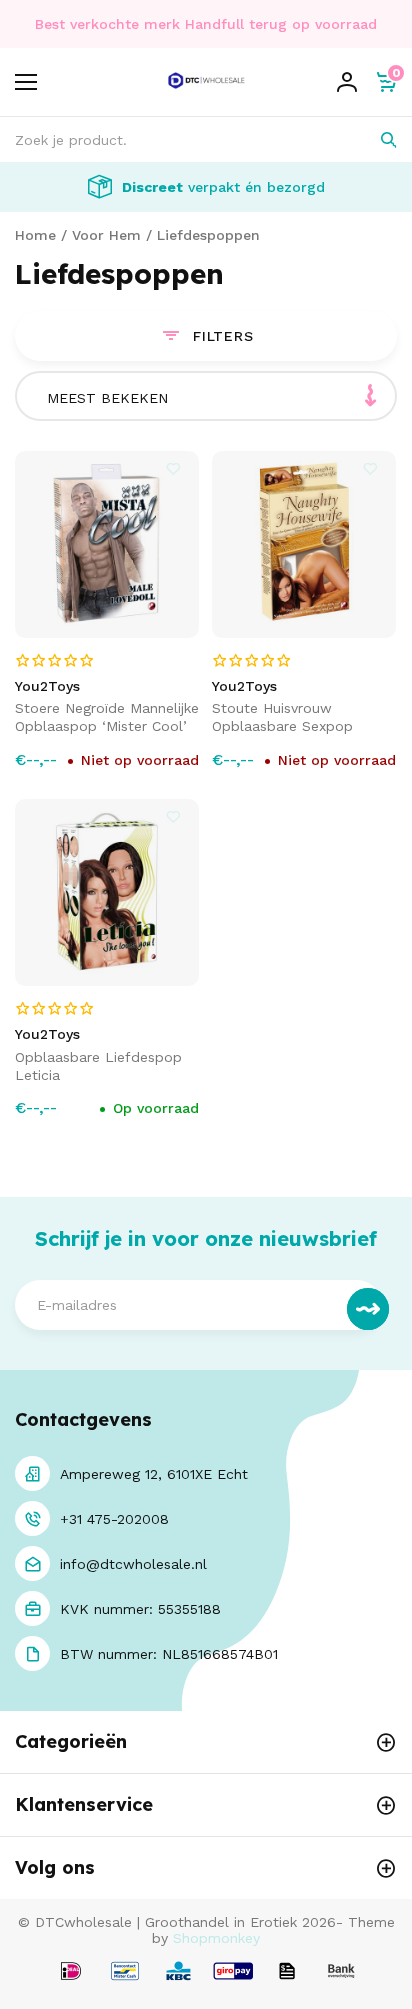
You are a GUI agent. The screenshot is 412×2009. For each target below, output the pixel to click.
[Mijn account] (347, 82)
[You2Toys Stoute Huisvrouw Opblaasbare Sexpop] (304, 544)
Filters (223, 336)
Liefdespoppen (208, 235)
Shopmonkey (216, 1938)
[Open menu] (26, 82)
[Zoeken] (374, 139)
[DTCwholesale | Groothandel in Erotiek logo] (206, 93)
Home (35, 235)
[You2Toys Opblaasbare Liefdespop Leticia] (107, 892)
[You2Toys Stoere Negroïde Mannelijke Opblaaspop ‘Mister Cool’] (107, 544)
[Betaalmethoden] (71, 1972)
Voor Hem (106, 235)
